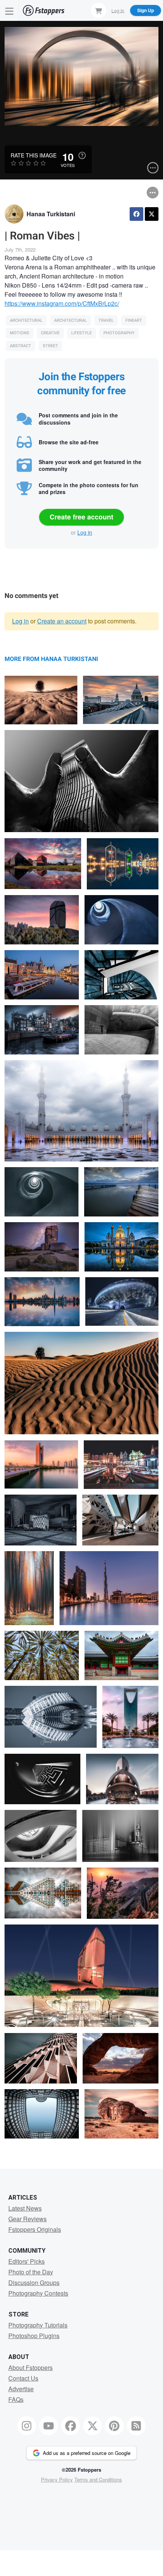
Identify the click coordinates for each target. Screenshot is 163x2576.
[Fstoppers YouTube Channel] (49, 2426)
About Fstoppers (31, 2367)
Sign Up (146, 10)
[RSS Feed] (136, 2426)
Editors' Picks (27, 2261)
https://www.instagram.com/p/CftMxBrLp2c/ (62, 303)
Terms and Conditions (98, 2479)
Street (50, 346)
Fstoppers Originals (35, 2229)
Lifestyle (81, 333)
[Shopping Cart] (99, 10)
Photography (119, 333)
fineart (134, 320)
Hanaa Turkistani (51, 214)
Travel (106, 320)
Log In (118, 10)
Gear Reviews (27, 2219)
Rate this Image (34, 155)
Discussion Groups (34, 2283)
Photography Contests (38, 2293)
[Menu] (9, 10)
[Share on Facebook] (136, 214)
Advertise (21, 2389)
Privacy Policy (57, 2479)
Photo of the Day (31, 2272)
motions (20, 333)
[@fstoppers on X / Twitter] (92, 2426)
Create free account (81, 517)
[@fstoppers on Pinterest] (114, 2426)
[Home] (44, 10)
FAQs (16, 2399)
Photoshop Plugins (34, 2336)
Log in (85, 532)
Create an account (62, 621)
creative (50, 333)
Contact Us (23, 2378)
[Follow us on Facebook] (71, 2426)
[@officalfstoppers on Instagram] (27, 2426)
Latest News (25, 2208)
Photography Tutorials (38, 2325)
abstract (20, 346)
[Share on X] (152, 214)
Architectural (26, 320)
